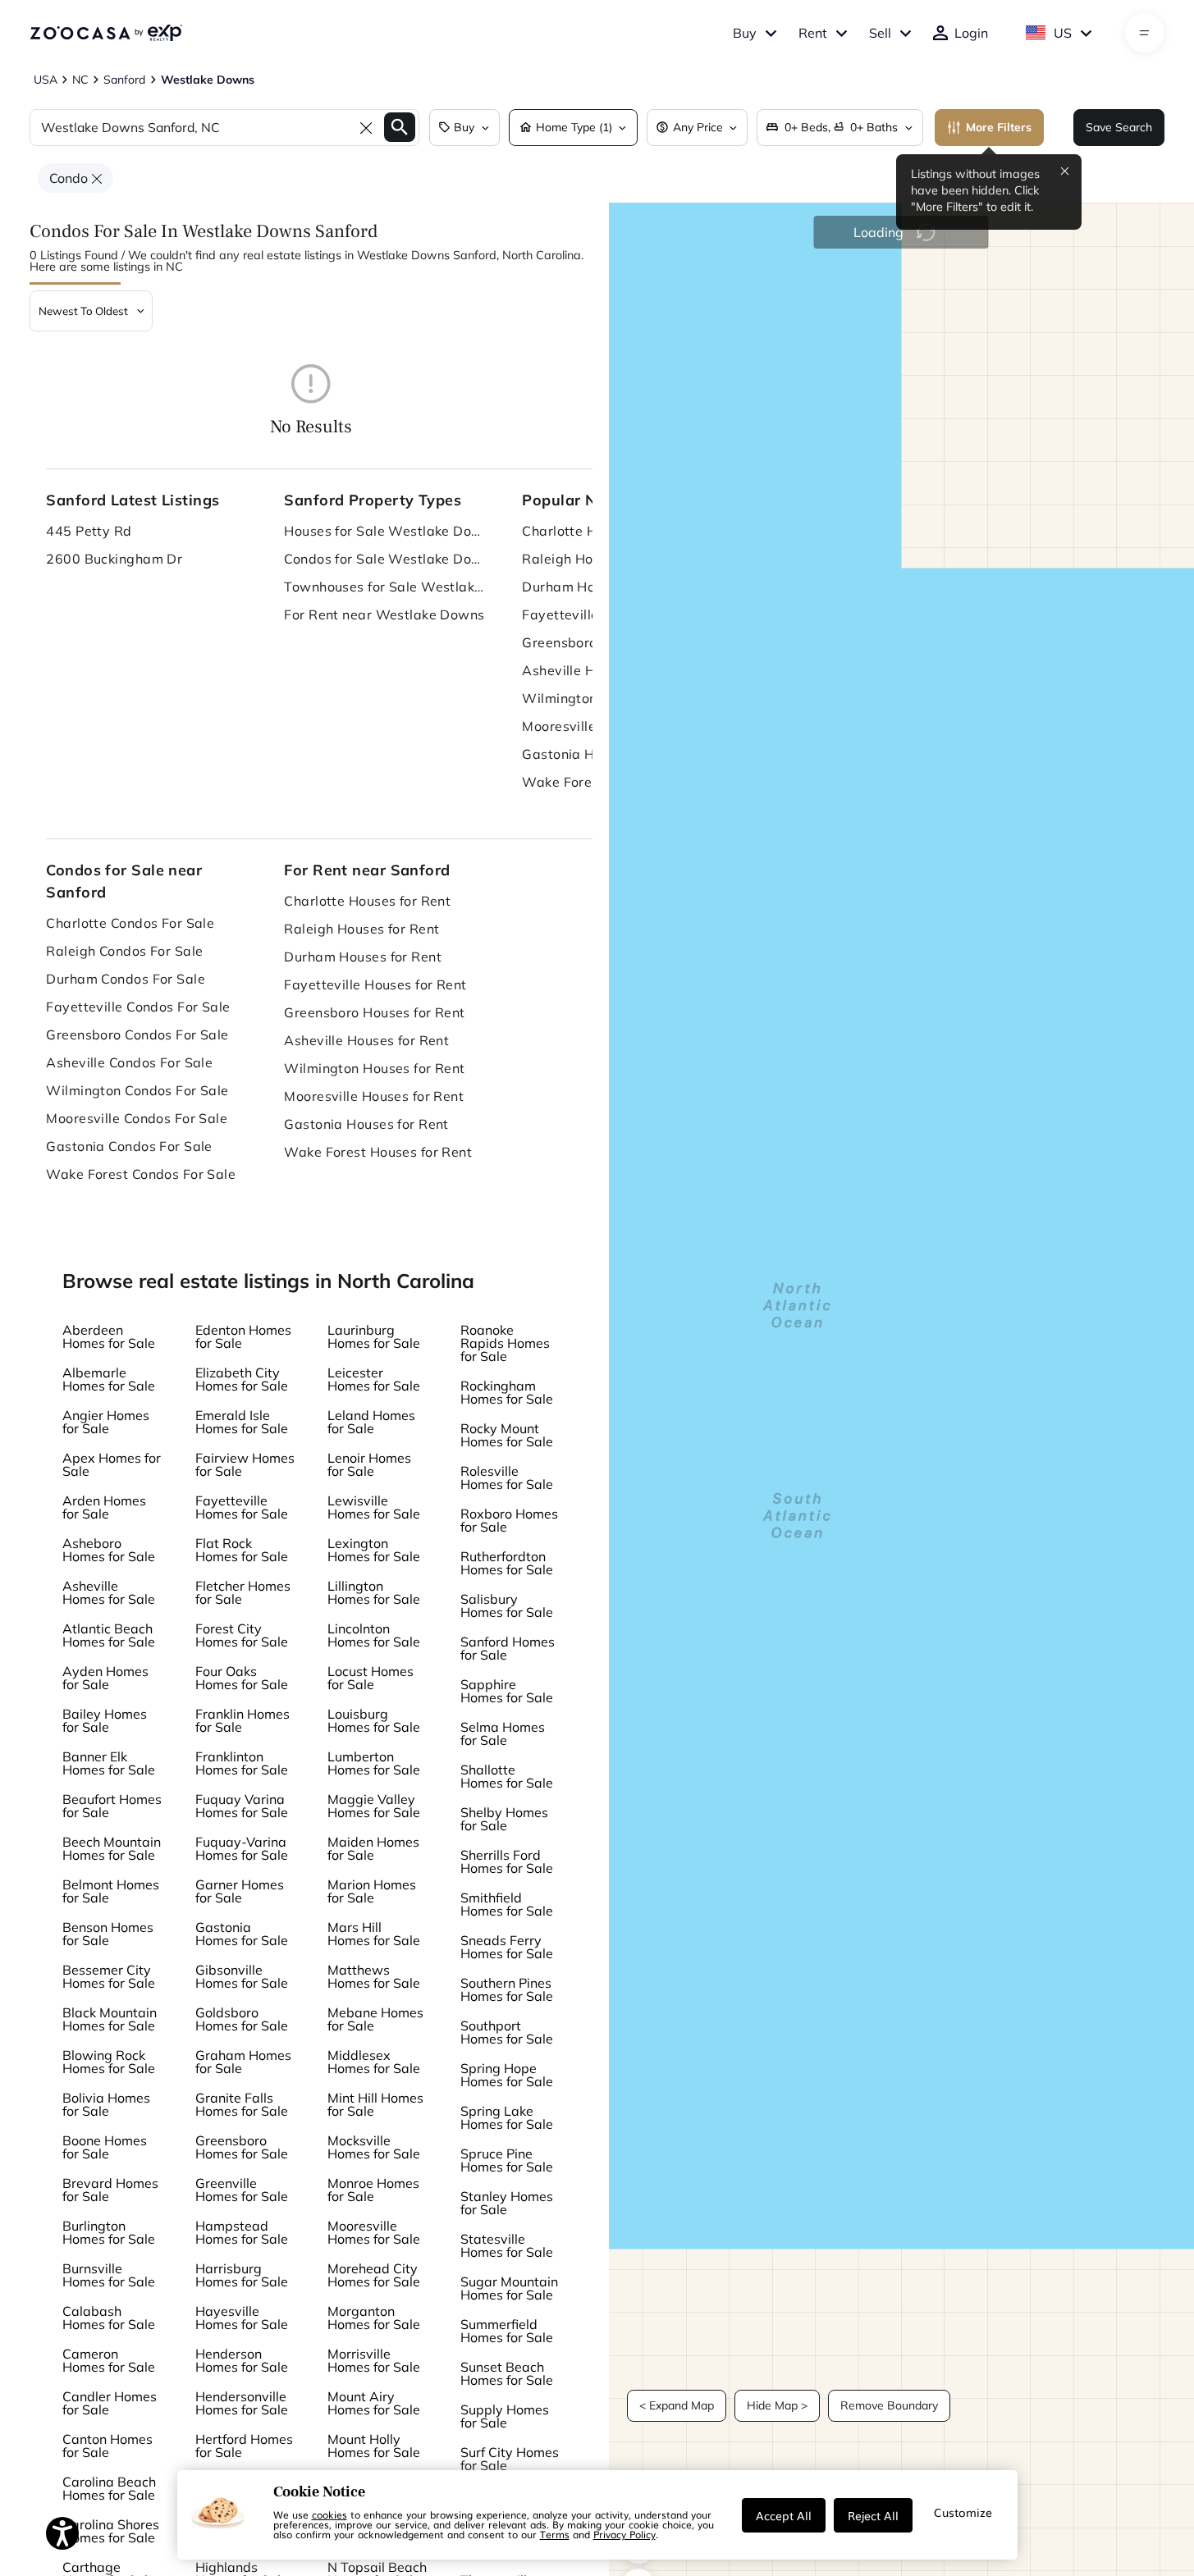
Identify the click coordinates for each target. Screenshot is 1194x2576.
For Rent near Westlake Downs (384, 614)
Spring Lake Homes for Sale (507, 2117)
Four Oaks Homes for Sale (242, 1678)
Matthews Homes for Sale (374, 1976)
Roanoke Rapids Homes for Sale (505, 1343)
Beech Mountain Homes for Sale (112, 1848)
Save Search (1119, 127)
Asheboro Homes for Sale (109, 1550)
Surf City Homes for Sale (510, 2459)
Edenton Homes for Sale (243, 1336)
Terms (555, 2534)
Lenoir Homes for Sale (369, 1464)
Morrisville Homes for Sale (374, 2360)
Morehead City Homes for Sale (374, 2275)
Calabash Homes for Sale (109, 2318)
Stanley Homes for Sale (507, 2203)
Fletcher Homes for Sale (243, 1592)
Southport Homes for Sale (507, 2032)
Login (971, 33)
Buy (745, 33)
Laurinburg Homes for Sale (374, 1336)
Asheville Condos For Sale (129, 1062)
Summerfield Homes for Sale (507, 2331)
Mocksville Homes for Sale (374, 2147)
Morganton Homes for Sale (374, 2318)
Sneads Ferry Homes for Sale (507, 1947)
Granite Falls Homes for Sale (242, 2104)
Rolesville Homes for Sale (507, 1478)
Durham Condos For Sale (126, 979)
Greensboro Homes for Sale (242, 2147)
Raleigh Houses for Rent (361, 929)
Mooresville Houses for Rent (374, 1096)
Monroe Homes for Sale (373, 2190)
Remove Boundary (889, 2405)
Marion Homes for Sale (372, 1891)
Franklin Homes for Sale (242, 1720)
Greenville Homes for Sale (242, 2190)
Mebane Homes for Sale (375, 2019)
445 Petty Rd (89, 531)
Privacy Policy (624, 2534)
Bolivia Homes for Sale (106, 2104)
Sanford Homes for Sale (508, 1648)
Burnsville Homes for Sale (109, 2275)
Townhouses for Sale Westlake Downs (387, 587)
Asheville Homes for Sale (109, 1592)
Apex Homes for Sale (112, 1464)
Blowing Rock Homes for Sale (109, 2062)
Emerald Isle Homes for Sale (242, 1422)
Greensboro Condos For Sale (137, 1035)
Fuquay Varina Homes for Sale (242, 1806)
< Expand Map (677, 2405)
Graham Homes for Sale (243, 2062)
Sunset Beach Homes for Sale (507, 2373)
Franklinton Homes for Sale (242, 1763)
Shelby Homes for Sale (504, 1819)
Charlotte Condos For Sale (130, 923)
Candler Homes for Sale (110, 2403)
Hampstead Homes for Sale (242, 2232)
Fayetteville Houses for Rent (375, 984)
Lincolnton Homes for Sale (374, 1635)
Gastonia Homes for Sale (242, 1934)
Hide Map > (777, 2405)
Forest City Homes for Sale (242, 1635)
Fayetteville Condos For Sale (138, 1007)
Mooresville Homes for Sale (374, 2232)
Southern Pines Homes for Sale (507, 1989)
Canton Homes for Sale (108, 2446)
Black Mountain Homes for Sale (110, 2019)
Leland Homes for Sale (371, 1422)
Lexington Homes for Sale (374, 1550)
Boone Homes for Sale (105, 2147)
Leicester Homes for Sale (374, 1379)
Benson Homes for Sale (108, 1934)
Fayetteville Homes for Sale (242, 1507)
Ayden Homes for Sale (105, 1678)
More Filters (999, 127)
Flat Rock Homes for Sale (242, 1550)
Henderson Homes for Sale (242, 2360)
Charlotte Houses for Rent (367, 901)
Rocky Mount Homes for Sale (507, 1435)
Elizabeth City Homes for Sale (242, 1379)
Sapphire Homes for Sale (507, 1691)
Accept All (784, 2515)
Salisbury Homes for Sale (507, 1605)
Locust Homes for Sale (371, 1678)
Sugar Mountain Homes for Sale (509, 2288)
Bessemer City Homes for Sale (109, 1976)
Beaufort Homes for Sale (112, 1806)
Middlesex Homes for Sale (374, 2062)
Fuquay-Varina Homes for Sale (242, 1848)
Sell (880, 33)
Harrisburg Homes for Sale (242, 2275)
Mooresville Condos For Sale (137, 1118)
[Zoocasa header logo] (106, 33)
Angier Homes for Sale (106, 1422)
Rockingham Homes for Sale (507, 1392)
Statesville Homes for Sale (507, 2245)
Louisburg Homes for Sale (374, 1720)
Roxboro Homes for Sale (509, 1520)
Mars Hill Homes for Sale (374, 1934)
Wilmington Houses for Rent (374, 1068)
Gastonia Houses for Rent (366, 1124)
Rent (813, 33)
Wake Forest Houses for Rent (378, 1152)
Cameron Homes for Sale (109, 2360)
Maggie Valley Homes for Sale (374, 1806)
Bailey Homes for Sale (105, 1720)
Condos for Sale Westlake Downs (387, 559)
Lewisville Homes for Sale (374, 1507)
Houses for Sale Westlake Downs (387, 531)
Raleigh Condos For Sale (124, 951)
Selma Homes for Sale (503, 1733)
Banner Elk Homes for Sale (109, 1763)
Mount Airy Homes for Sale (374, 2403)
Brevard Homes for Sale (110, 2190)
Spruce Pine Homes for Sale (507, 2160)
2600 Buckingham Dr (114, 559)
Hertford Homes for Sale (244, 2446)
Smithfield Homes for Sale (507, 1904)
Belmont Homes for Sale (111, 1891)
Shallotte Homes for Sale (507, 1776)
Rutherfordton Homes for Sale (507, 1563)
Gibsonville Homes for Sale (242, 1976)
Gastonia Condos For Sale (129, 1146)
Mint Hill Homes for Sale (375, 2104)
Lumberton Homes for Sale (374, 1763)
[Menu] (1144, 33)
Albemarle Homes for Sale (109, 1379)
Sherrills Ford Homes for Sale (507, 1861)
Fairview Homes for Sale (245, 1464)
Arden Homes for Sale (104, 1507)
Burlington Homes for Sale (109, 2232)
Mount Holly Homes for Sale (374, 2446)
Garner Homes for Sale (240, 1891)
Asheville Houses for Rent (366, 1040)
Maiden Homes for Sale (373, 1848)
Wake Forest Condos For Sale (141, 1174)
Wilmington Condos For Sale (137, 1090)
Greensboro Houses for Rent (374, 1012)
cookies (329, 2514)
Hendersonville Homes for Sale (242, 2403)
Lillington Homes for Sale (374, 1592)
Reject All (873, 2515)
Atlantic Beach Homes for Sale (109, 1635)
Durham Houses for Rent (363, 957)
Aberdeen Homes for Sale (109, 1336)
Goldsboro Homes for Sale (242, 2019)
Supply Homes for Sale (505, 2416)
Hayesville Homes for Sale (242, 2318)
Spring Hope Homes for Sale (507, 2075)
